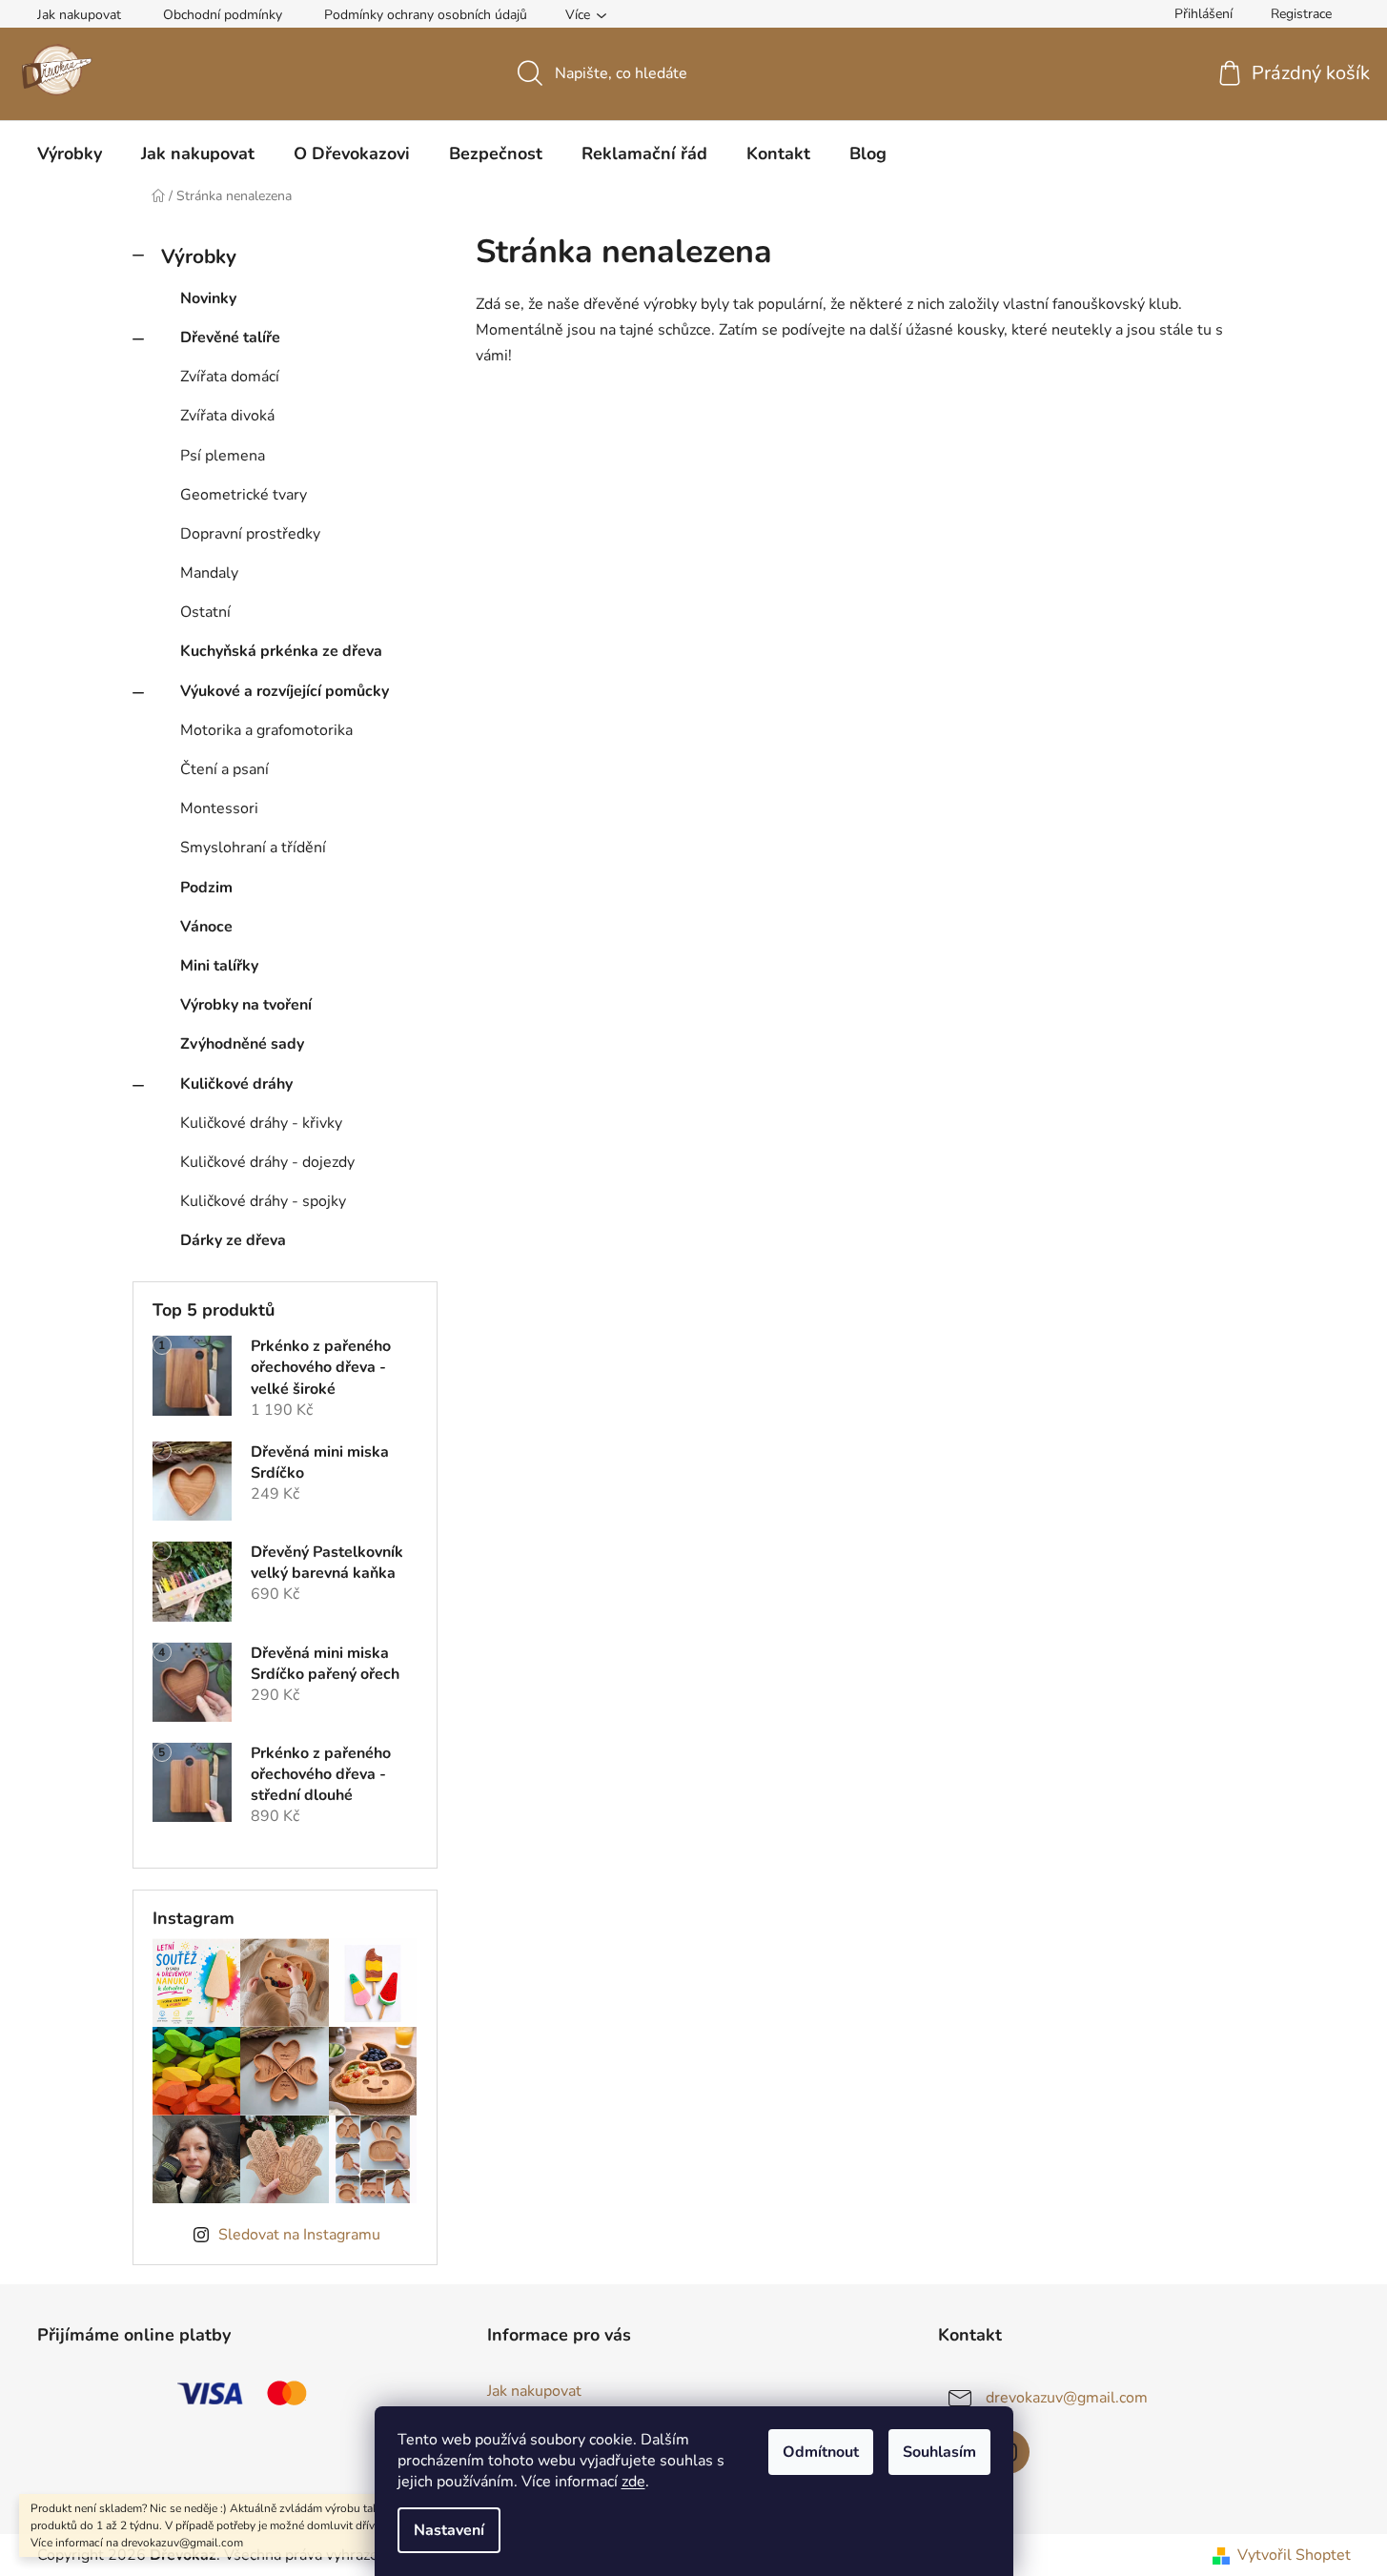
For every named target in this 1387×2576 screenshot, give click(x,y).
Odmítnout (821, 2452)
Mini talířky (219, 966)
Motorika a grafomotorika (266, 730)
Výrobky (199, 256)
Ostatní (205, 612)
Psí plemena (223, 456)
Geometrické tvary (244, 495)
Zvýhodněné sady (242, 1044)
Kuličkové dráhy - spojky (263, 1201)
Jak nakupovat (79, 15)
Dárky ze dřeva (233, 1240)
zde (633, 2482)
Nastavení (449, 2530)
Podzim (206, 888)
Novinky (208, 298)
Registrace (1301, 14)
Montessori (219, 808)
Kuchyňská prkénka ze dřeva (281, 651)
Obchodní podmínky (223, 15)
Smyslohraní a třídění (253, 848)
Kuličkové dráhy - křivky (261, 1123)
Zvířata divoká (227, 416)
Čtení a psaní (224, 769)
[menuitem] (70, 153)
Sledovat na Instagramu (299, 2235)
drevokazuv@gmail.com (1067, 2398)
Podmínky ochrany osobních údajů (426, 15)
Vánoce (206, 927)
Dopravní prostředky (250, 534)
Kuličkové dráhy (236, 1084)
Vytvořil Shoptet (1294, 2555)
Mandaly (209, 573)
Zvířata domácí (230, 377)
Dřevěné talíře (230, 337)
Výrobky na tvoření (246, 1005)
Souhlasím (939, 2452)
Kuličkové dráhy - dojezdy (267, 1162)
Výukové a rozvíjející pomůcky (285, 691)
